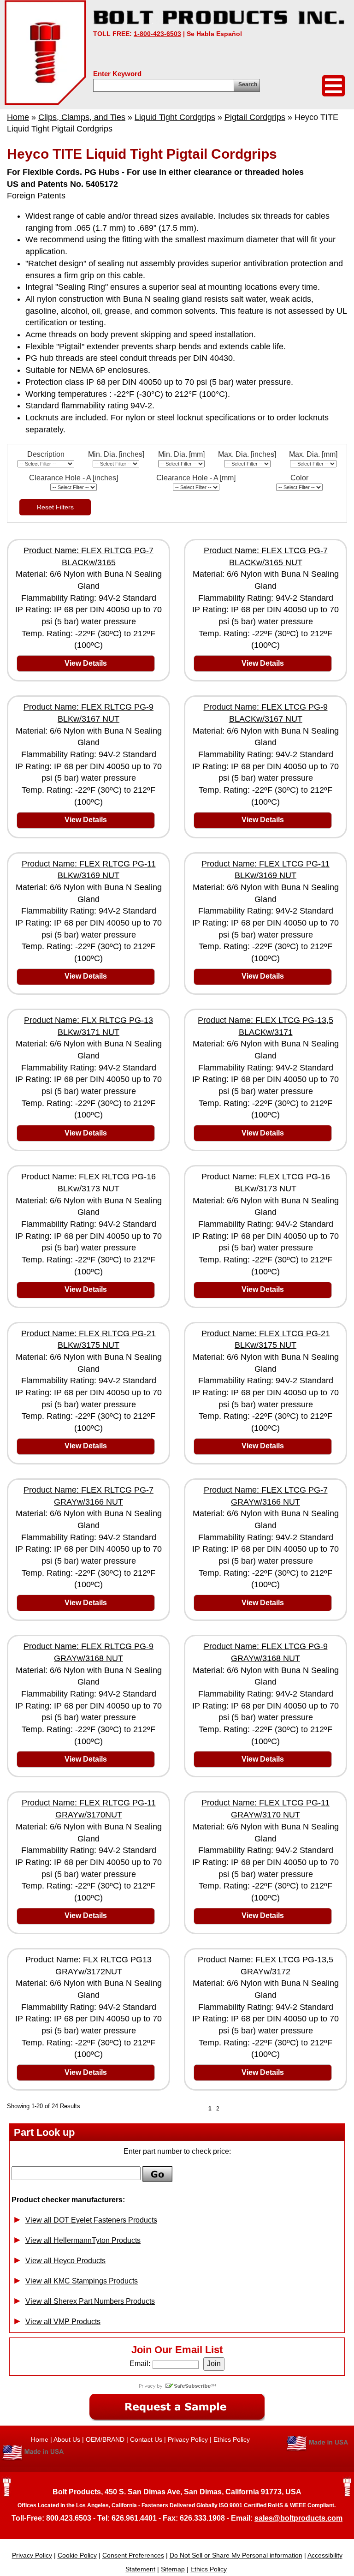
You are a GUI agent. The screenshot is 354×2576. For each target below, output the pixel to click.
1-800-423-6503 (157, 34)
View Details (86, 663)
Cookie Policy (77, 2555)
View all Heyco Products (65, 2261)
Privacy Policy (188, 2439)
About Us (67, 2439)
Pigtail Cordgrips (255, 117)
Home (18, 117)
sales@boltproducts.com (298, 2518)
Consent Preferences (133, 2555)
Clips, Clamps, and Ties (82, 117)
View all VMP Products (63, 2322)
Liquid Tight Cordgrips (175, 117)
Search (248, 84)
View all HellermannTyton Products (83, 2240)
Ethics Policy (232, 2439)
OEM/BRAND (105, 2439)
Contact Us (146, 2439)
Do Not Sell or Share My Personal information (236, 2555)
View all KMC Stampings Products (82, 2281)
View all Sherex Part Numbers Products (90, 2301)
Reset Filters (55, 507)
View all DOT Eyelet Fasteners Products (91, 2220)
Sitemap (173, 2569)
